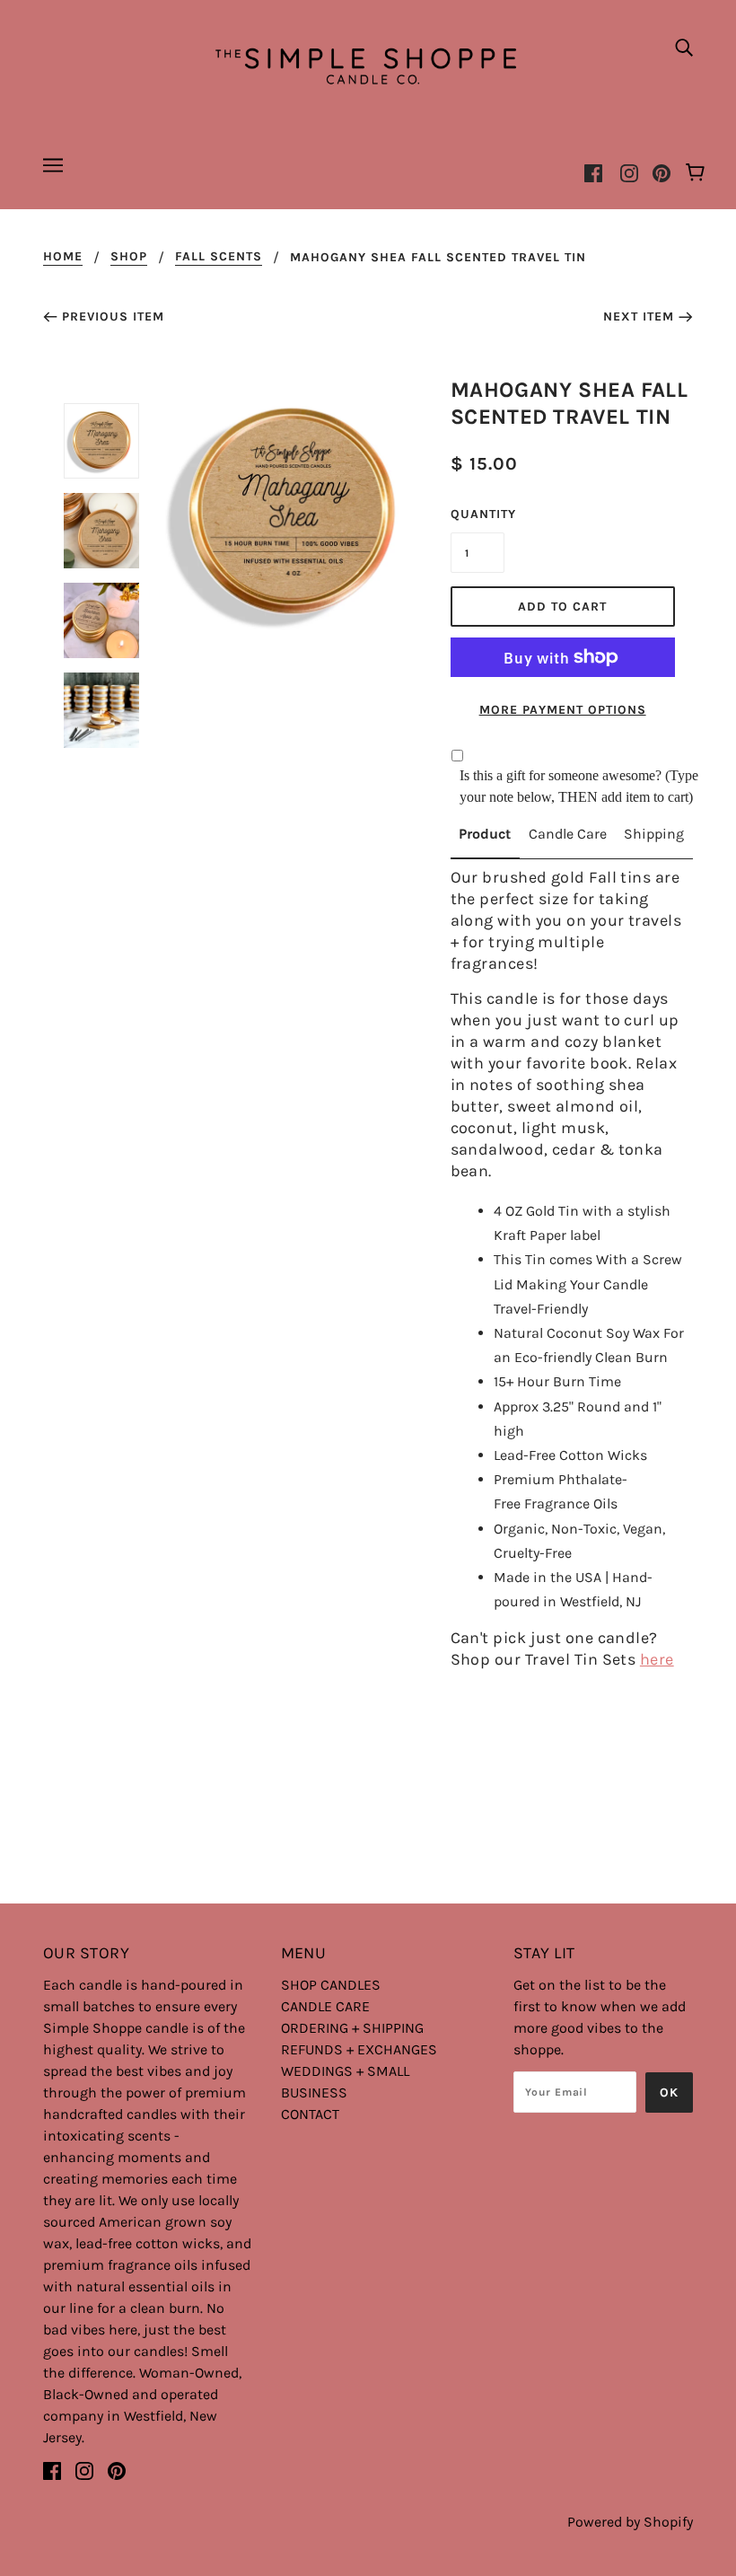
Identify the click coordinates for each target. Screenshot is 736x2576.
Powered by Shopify (630, 2522)
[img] (684, 47)
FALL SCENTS (219, 257)
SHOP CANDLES (331, 1985)
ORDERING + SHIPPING (352, 2028)
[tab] (485, 841)
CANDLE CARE (325, 2006)
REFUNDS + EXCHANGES (359, 2049)
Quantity (478, 514)
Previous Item (113, 317)
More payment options (563, 710)
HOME (63, 257)
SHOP (129, 257)
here (657, 1659)
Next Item (639, 317)
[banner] (368, 63)
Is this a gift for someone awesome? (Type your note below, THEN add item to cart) (579, 786)
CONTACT (310, 2114)
